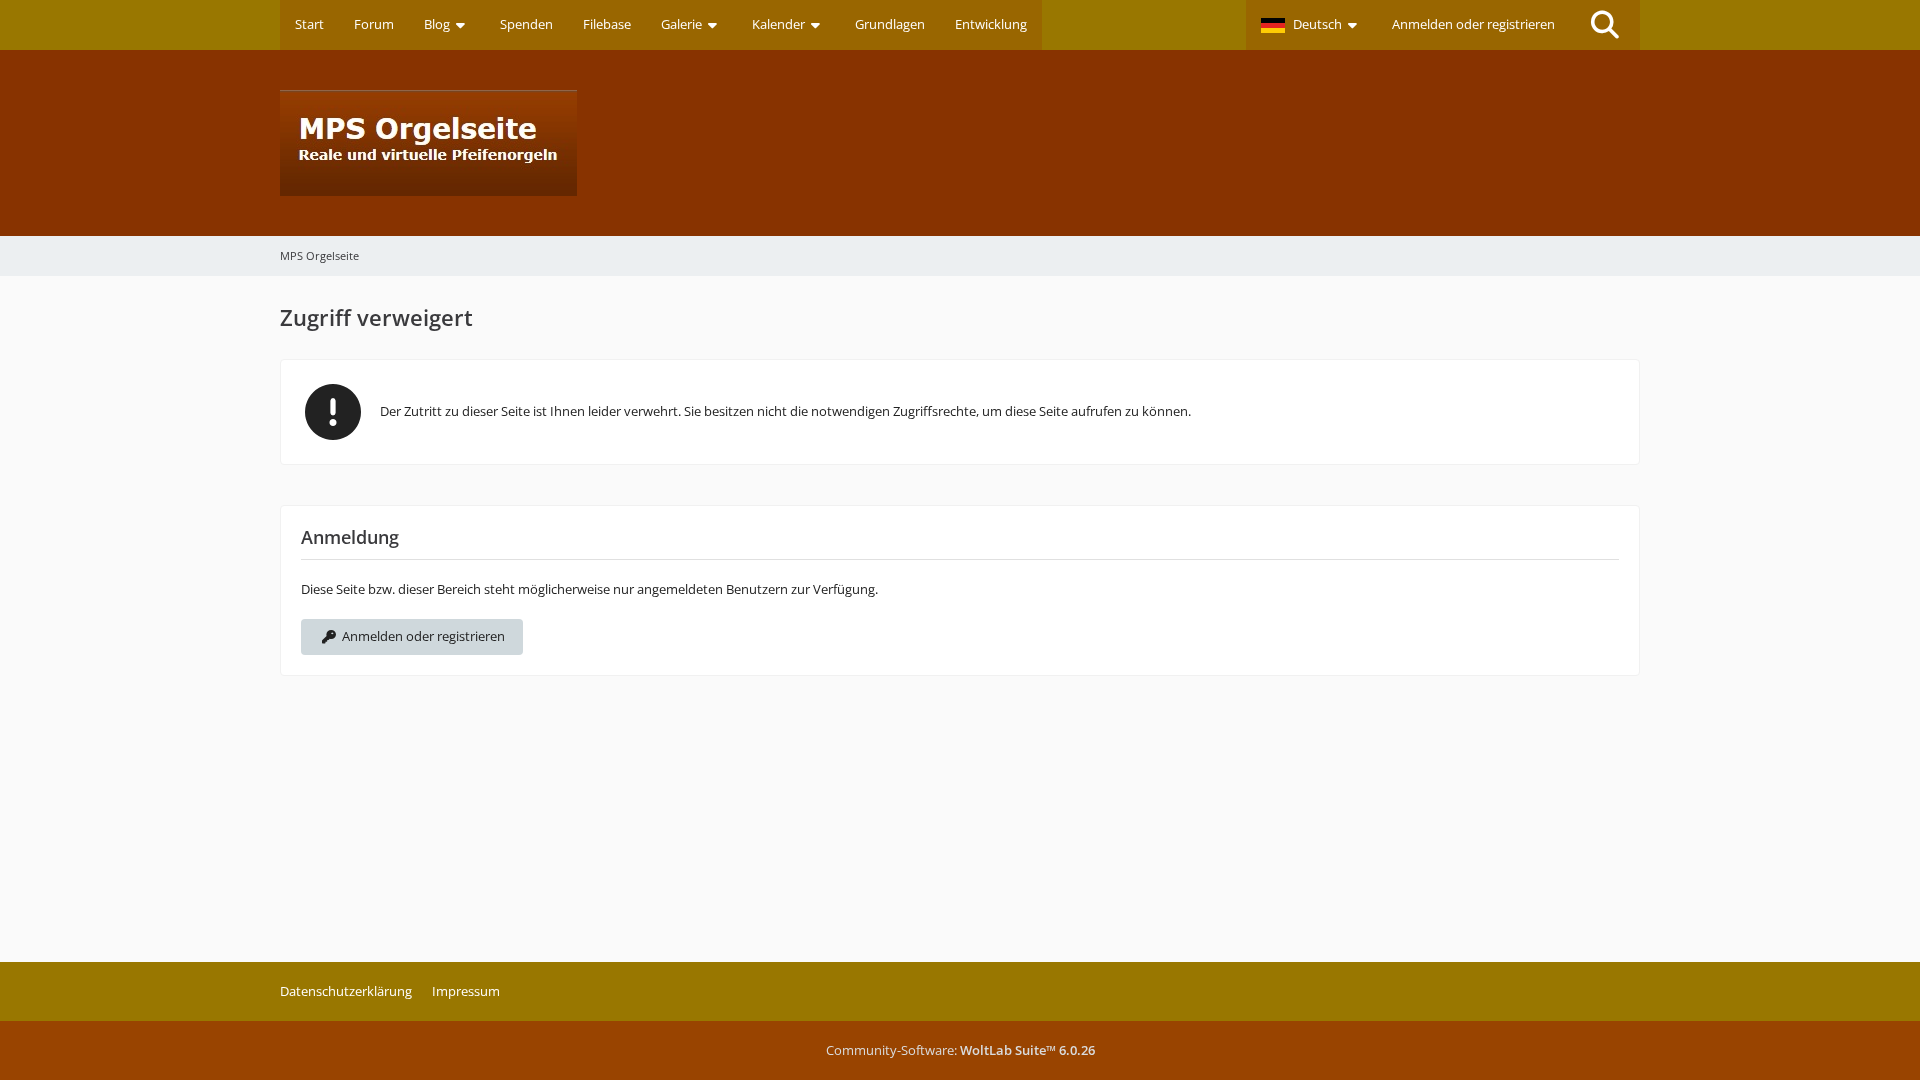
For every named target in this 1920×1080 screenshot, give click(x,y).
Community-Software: (960, 1050)
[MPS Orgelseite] (960, 143)
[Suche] (1605, 25)
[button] (1311, 25)
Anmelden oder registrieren (1473, 24)
